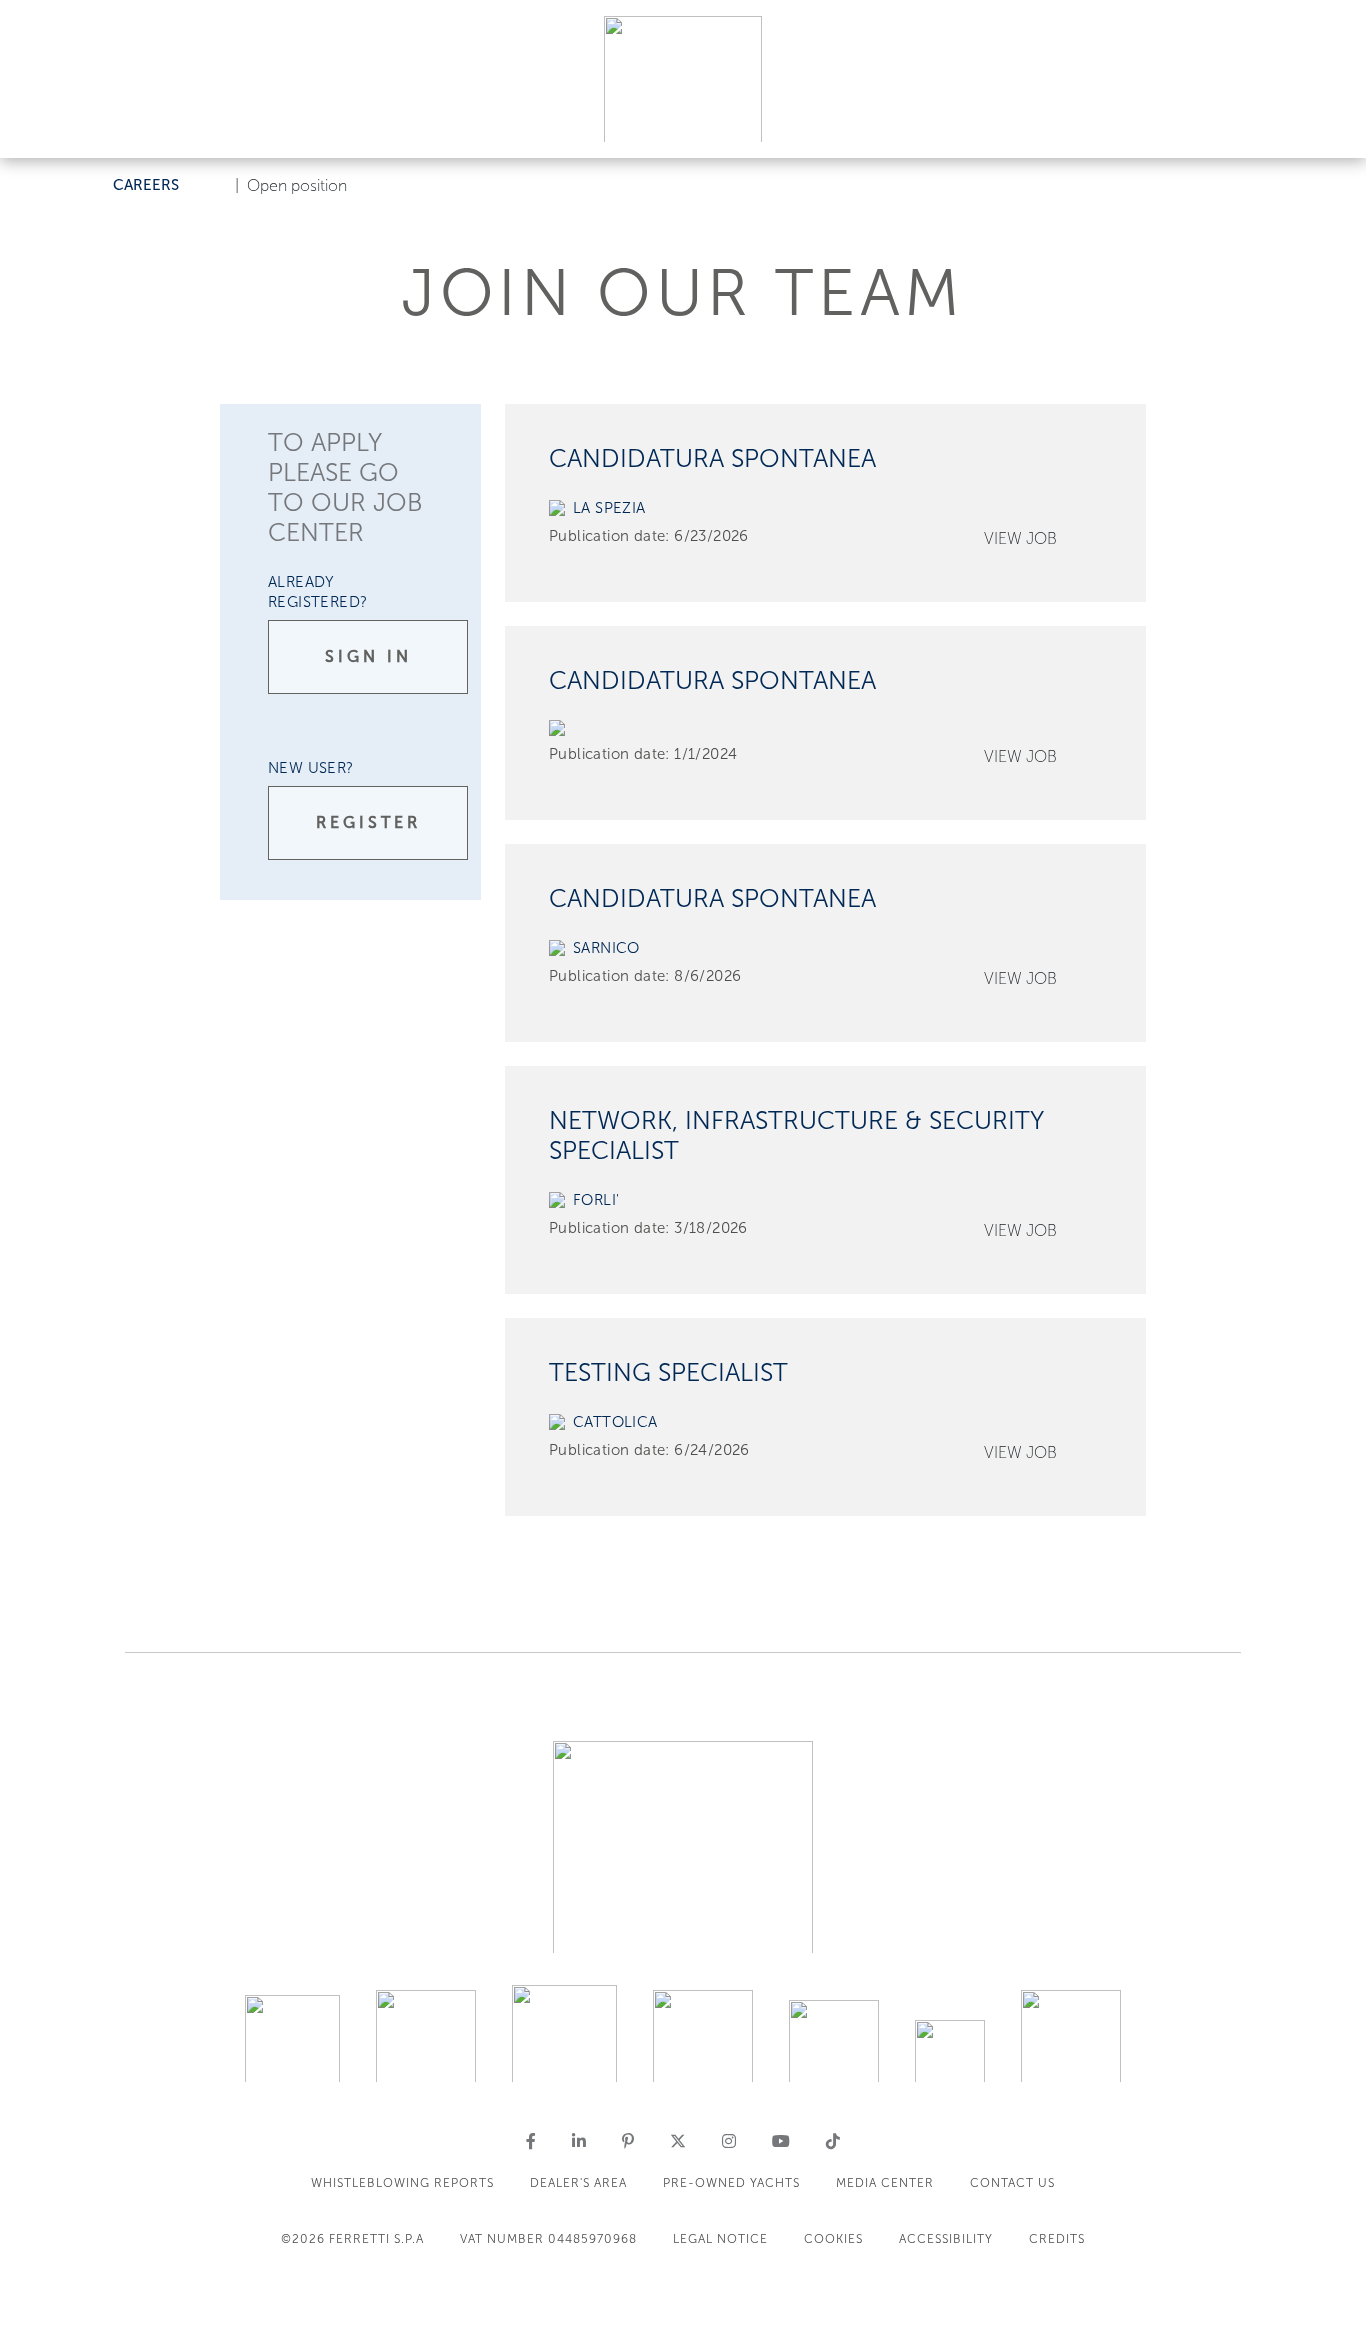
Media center (885, 2183)
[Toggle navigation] (1328, 123)
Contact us (1012, 2183)
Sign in (368, 656)
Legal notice (720, 2239)
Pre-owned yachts (731, 2183)
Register (368, 822)
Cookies (833, 2239)
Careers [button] (146, 185)
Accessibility (946, 2239)
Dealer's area (578, 2183)
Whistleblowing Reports (402, 2183)
